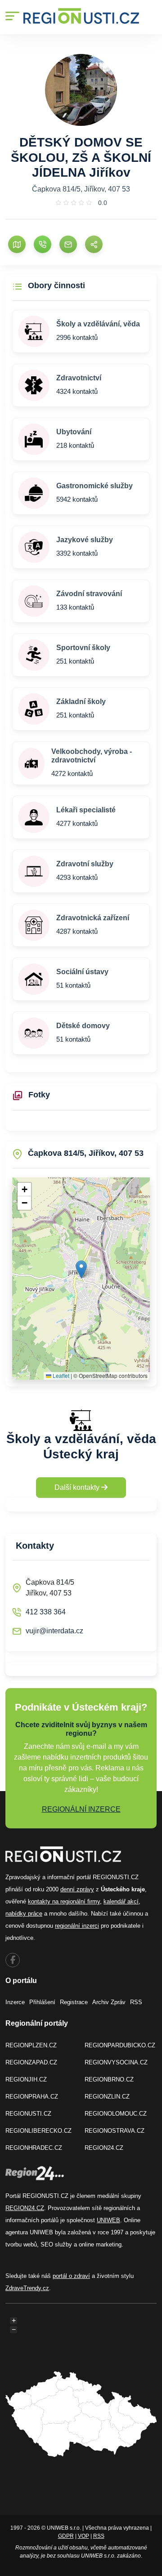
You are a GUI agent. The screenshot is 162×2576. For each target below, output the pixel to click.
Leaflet (60, 1375)
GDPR (66, 2536)
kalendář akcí (121, 1901)
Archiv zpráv (109, 2002)
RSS (136, 2002)
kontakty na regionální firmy (64, 1901)
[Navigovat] (17, 244)
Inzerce (15, 2002)
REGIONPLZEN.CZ (31, 2045)
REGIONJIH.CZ (26, 2079)
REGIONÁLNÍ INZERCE (81, 1809)
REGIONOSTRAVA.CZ (115, 2131)
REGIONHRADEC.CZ (34, 2148)
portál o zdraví (71, 2276)
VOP (83, 2536)
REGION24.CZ (104, 2148)
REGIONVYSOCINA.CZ (116, 2062)
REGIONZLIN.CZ (107, 2097)
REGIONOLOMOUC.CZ (116, 2114)
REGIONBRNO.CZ (109, 2079)
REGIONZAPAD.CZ (31, 2062)
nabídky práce (24, 1914)
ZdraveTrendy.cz (27, 2288)
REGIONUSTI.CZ (28, 2114)
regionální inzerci (77, 1926)
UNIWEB (108, 2220)
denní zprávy (77, 1889)
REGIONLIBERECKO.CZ (38, 2131)
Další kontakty (78, 1487)
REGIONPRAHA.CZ (32, 2097)
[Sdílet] (94, 244)
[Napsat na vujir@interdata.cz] (68, 244)
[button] (81, 1269)
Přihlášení (42, 2002)
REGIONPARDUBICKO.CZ (120, 2045)
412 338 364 (46, 1612)
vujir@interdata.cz (54, 1631)
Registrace (74, 2002)
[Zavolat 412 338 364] (43, 244)
